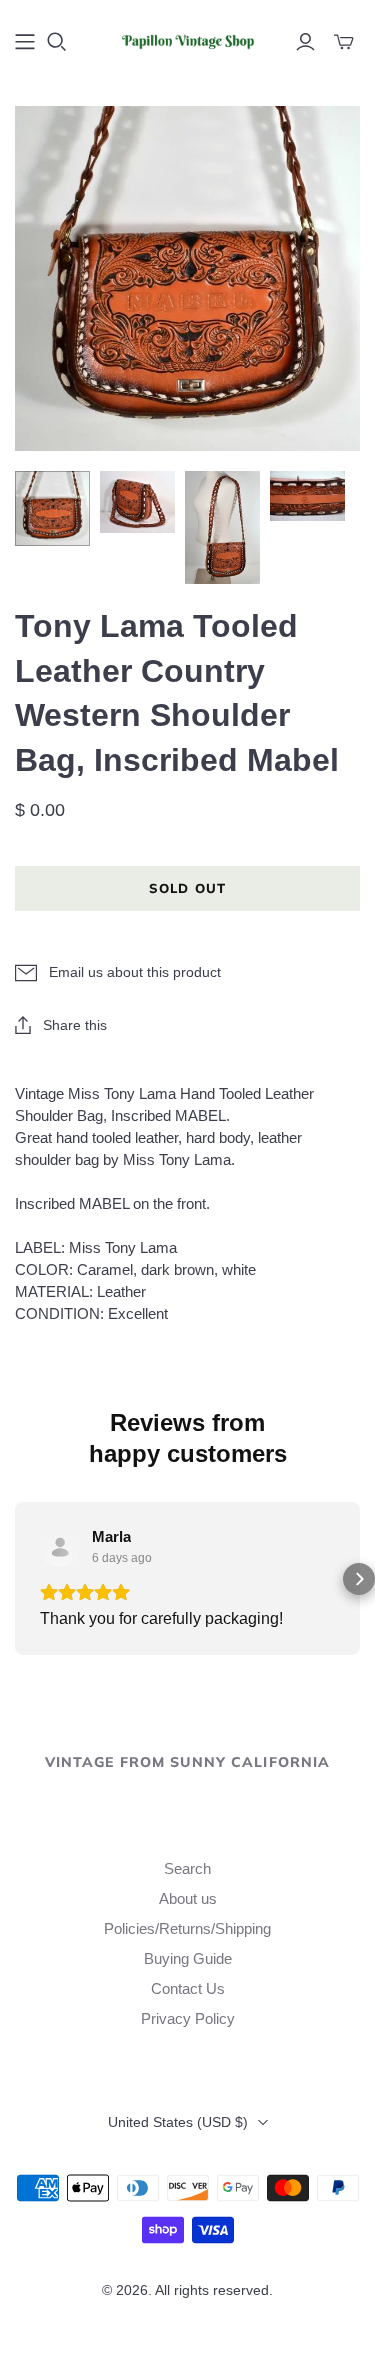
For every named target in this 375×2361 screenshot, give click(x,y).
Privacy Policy (188, 2018)
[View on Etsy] (60, 1547)
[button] (16, 1579)
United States (178, 2122)
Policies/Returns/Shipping (187, 1928)
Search (187, 1868)
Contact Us (188, 1988)
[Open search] (57, 42)
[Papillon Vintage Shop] (187, 39)
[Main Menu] (25, 42)
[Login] (305, 42)
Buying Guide (188, 1958)
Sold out (187, 888)
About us (188, 1898)
